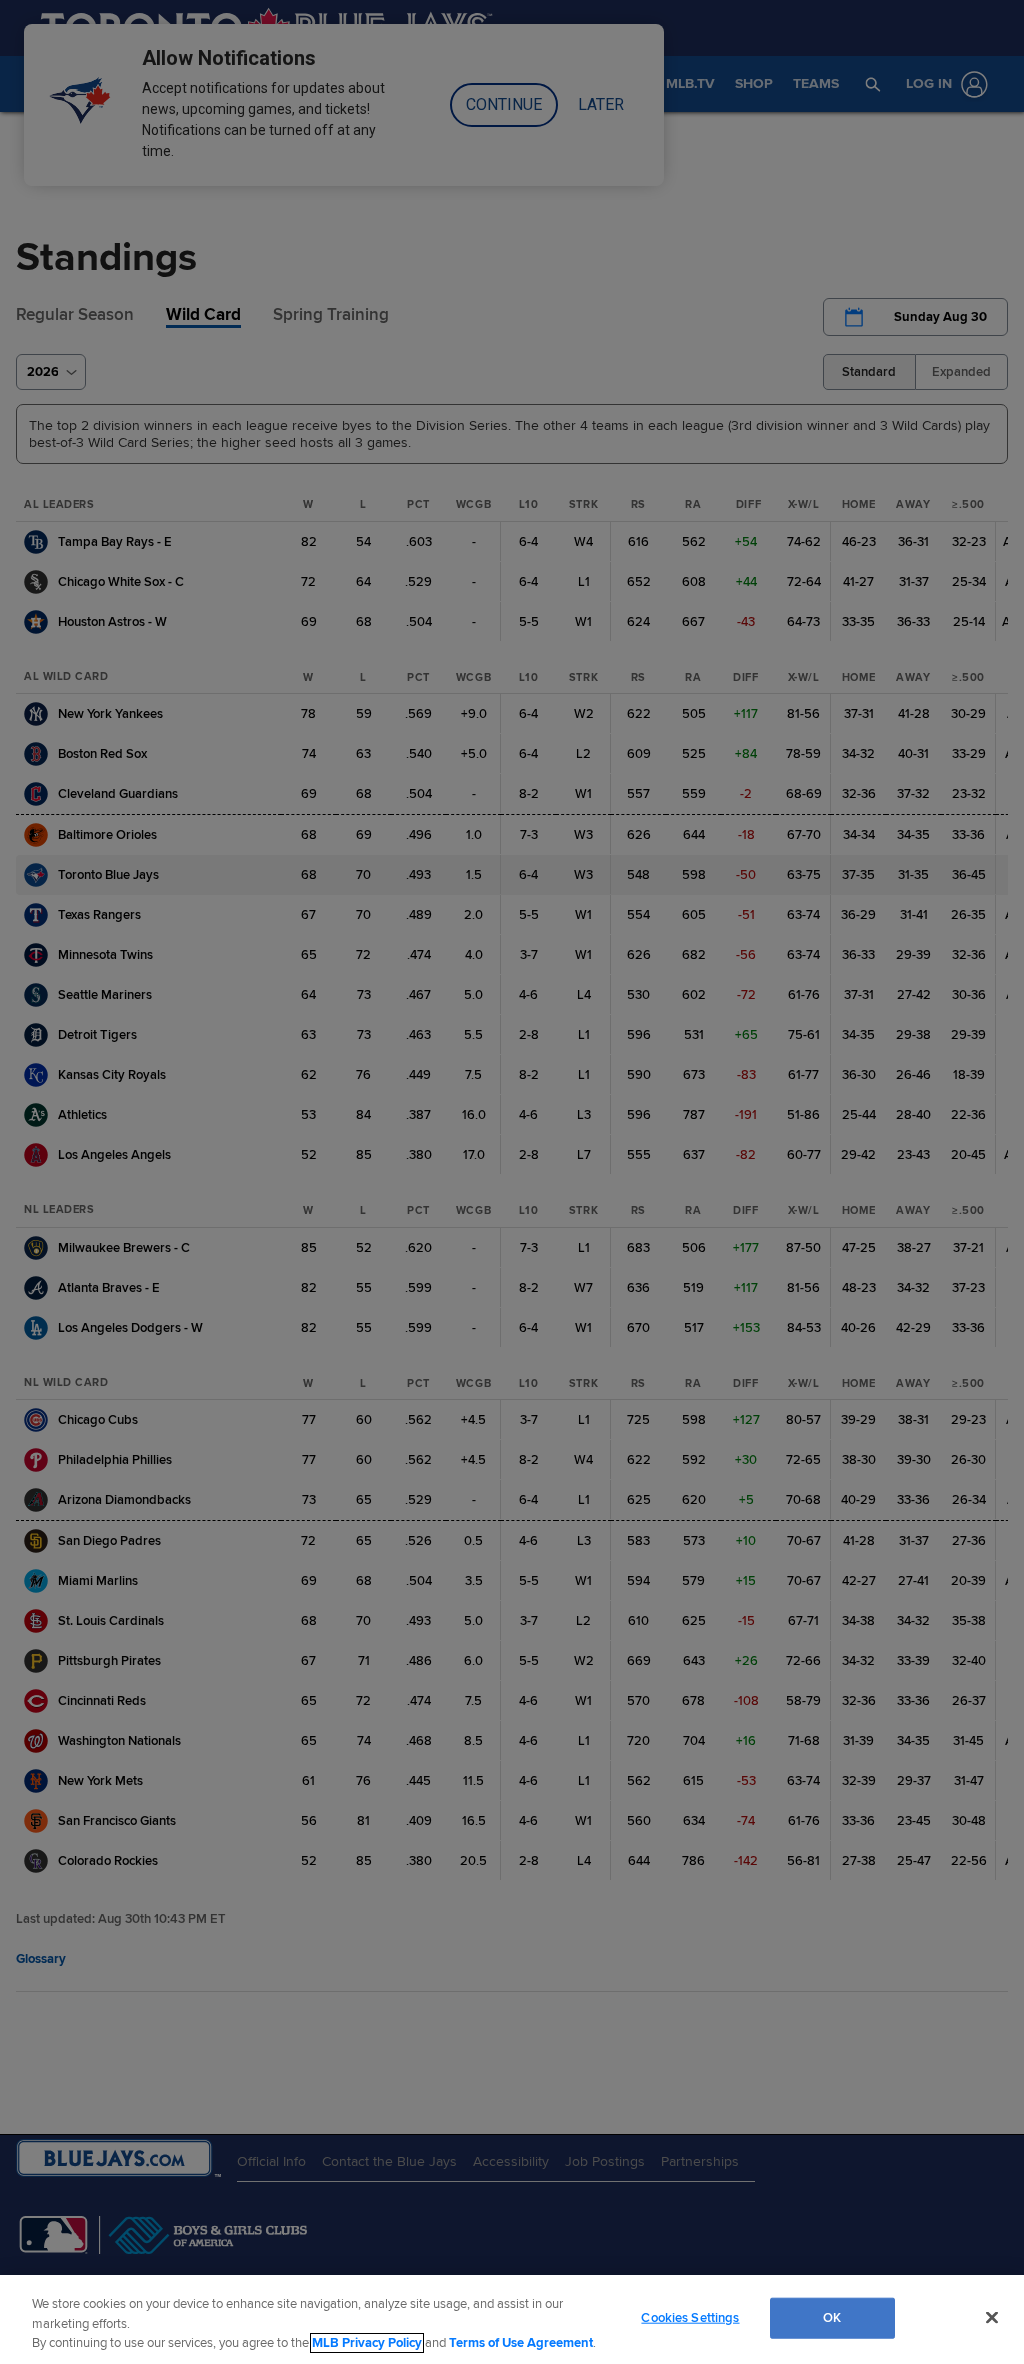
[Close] (992, 2317)
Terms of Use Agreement (521, 2343)
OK (832, 2317)
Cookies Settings (690, 2317)
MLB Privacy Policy (367, 2343)
